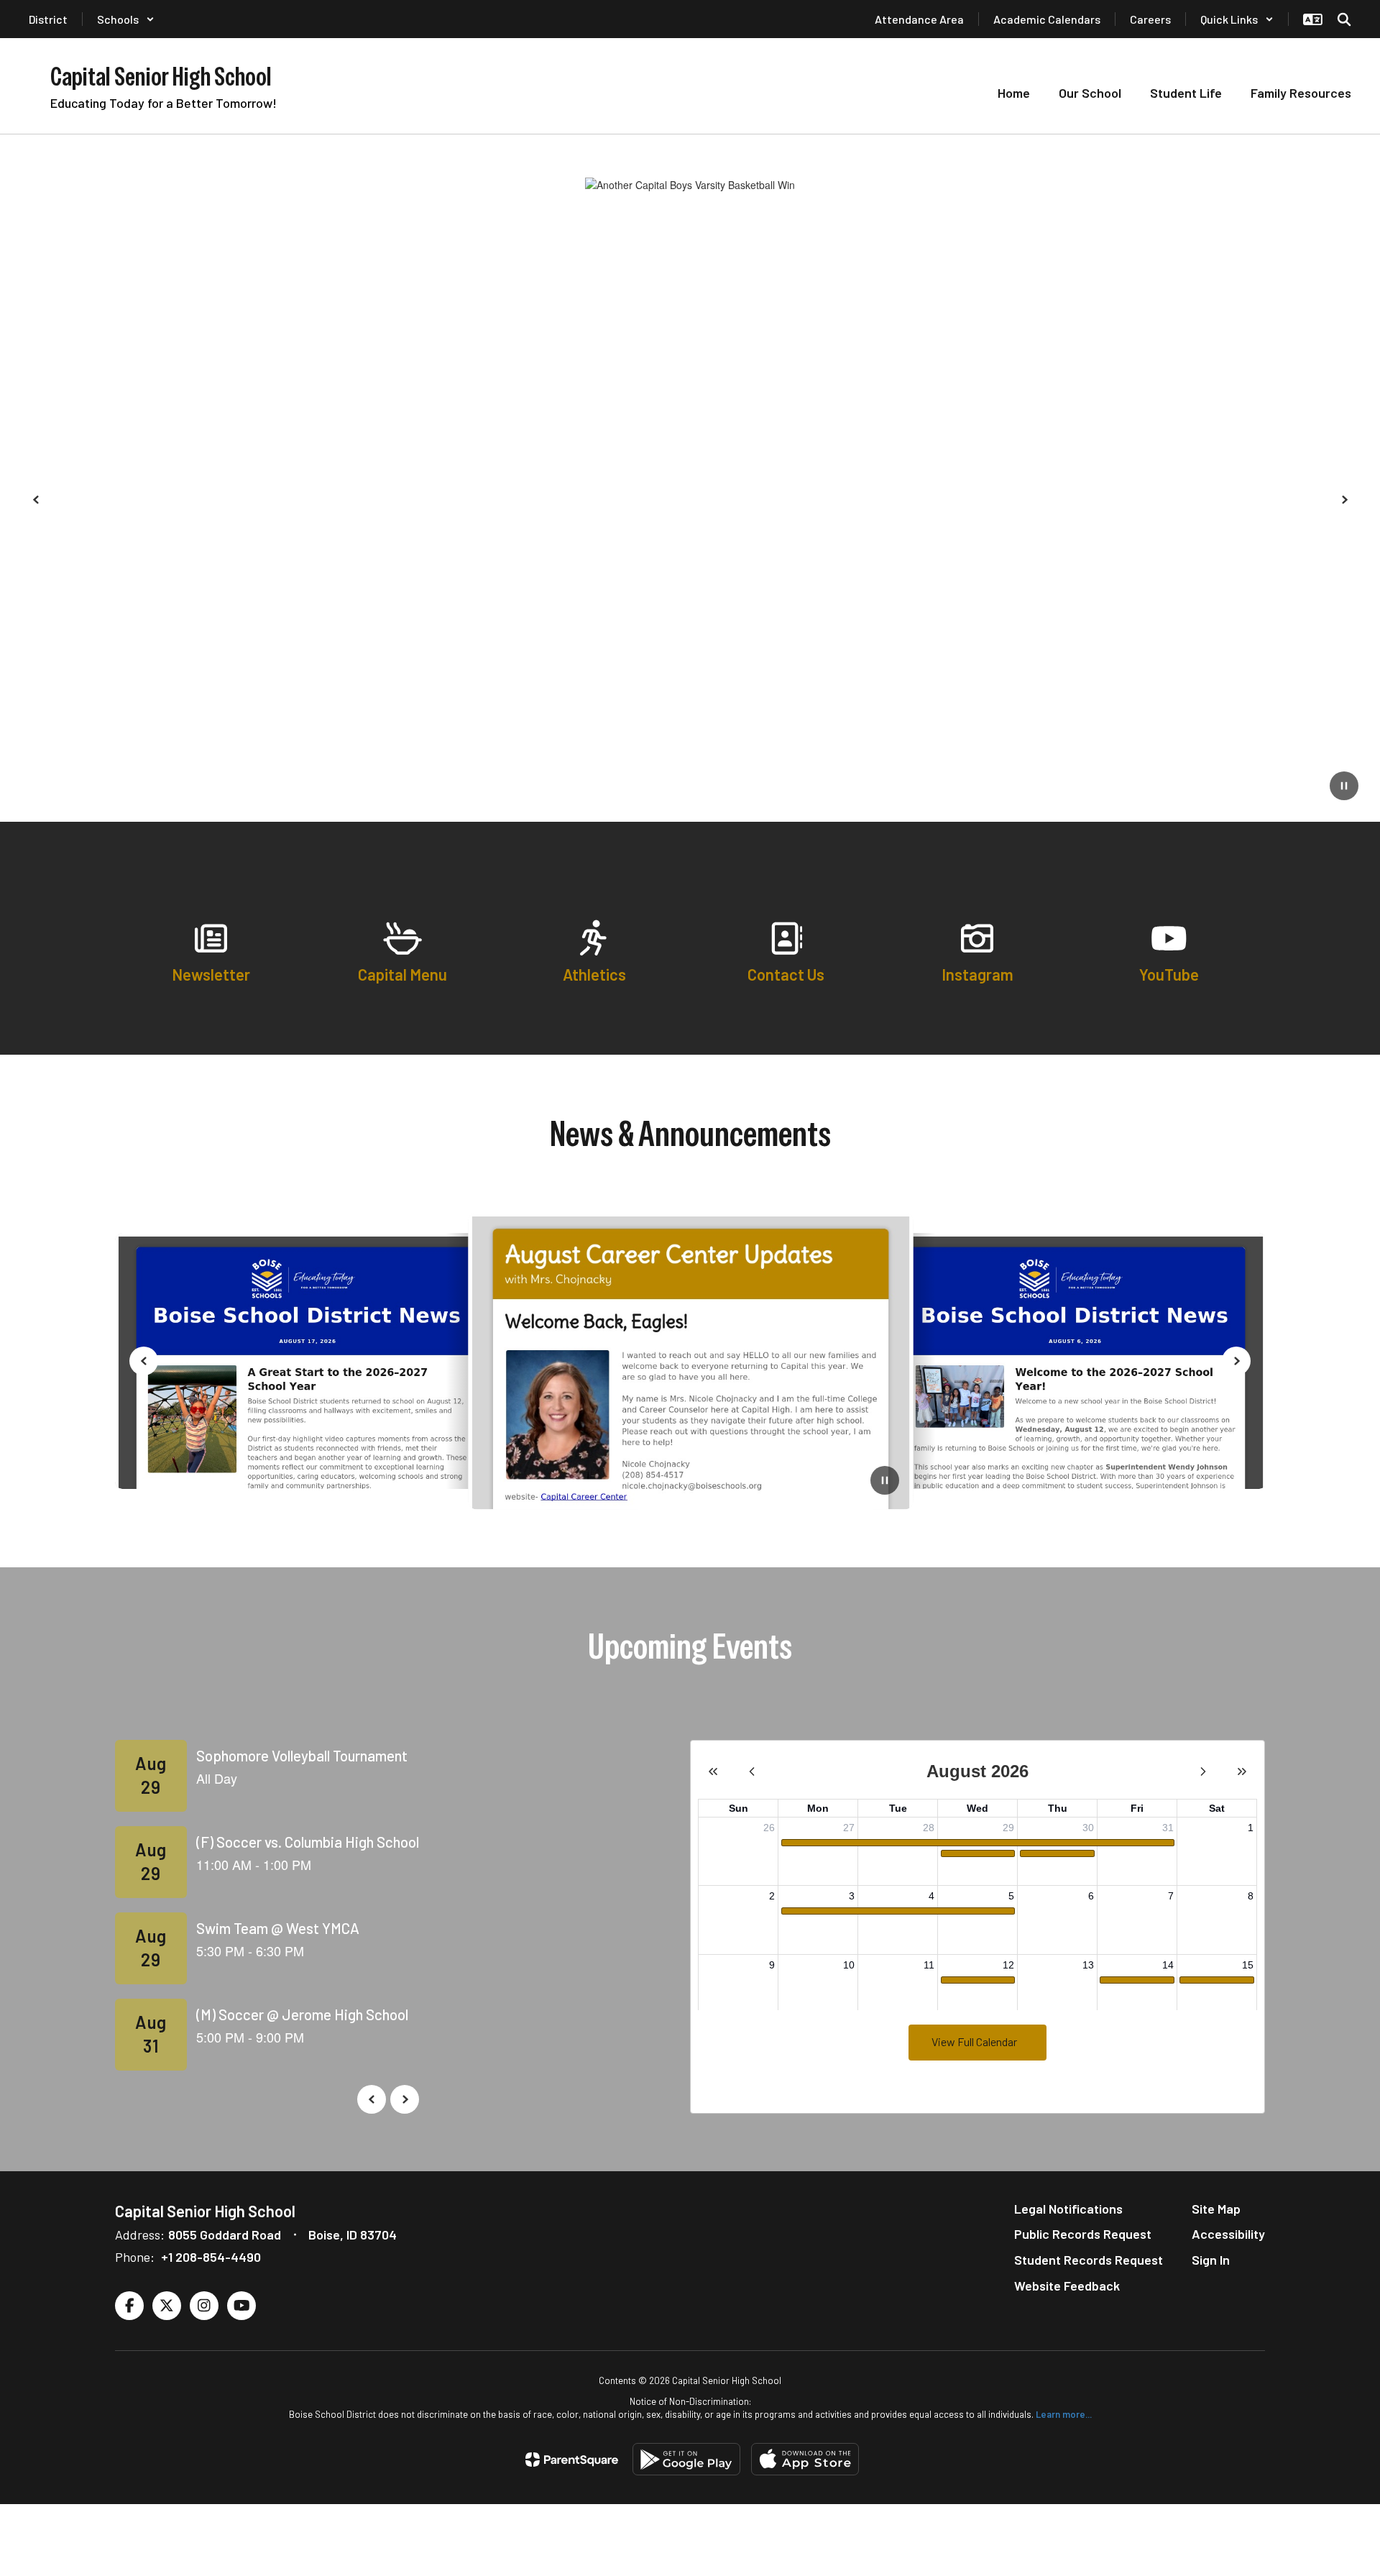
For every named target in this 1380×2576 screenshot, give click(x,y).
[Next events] (405, 2099)
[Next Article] (1236, 1361)
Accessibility (1228, 2234)
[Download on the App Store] (805, 2459)
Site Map (1216, 2209)
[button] (126, 19)
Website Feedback (1067, 2286)
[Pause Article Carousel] (885, 1482)
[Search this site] (1344, 19)
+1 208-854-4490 (211, 2257)
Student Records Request (1089, 2260)
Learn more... (1064, 2414)
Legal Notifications (1068, 2209)
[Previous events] (372, 2099)
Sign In (1211, 2260)
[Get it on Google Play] (686, 2459)
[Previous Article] (144, 1361)
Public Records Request (1083, 2234)
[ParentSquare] (572, 2460)
